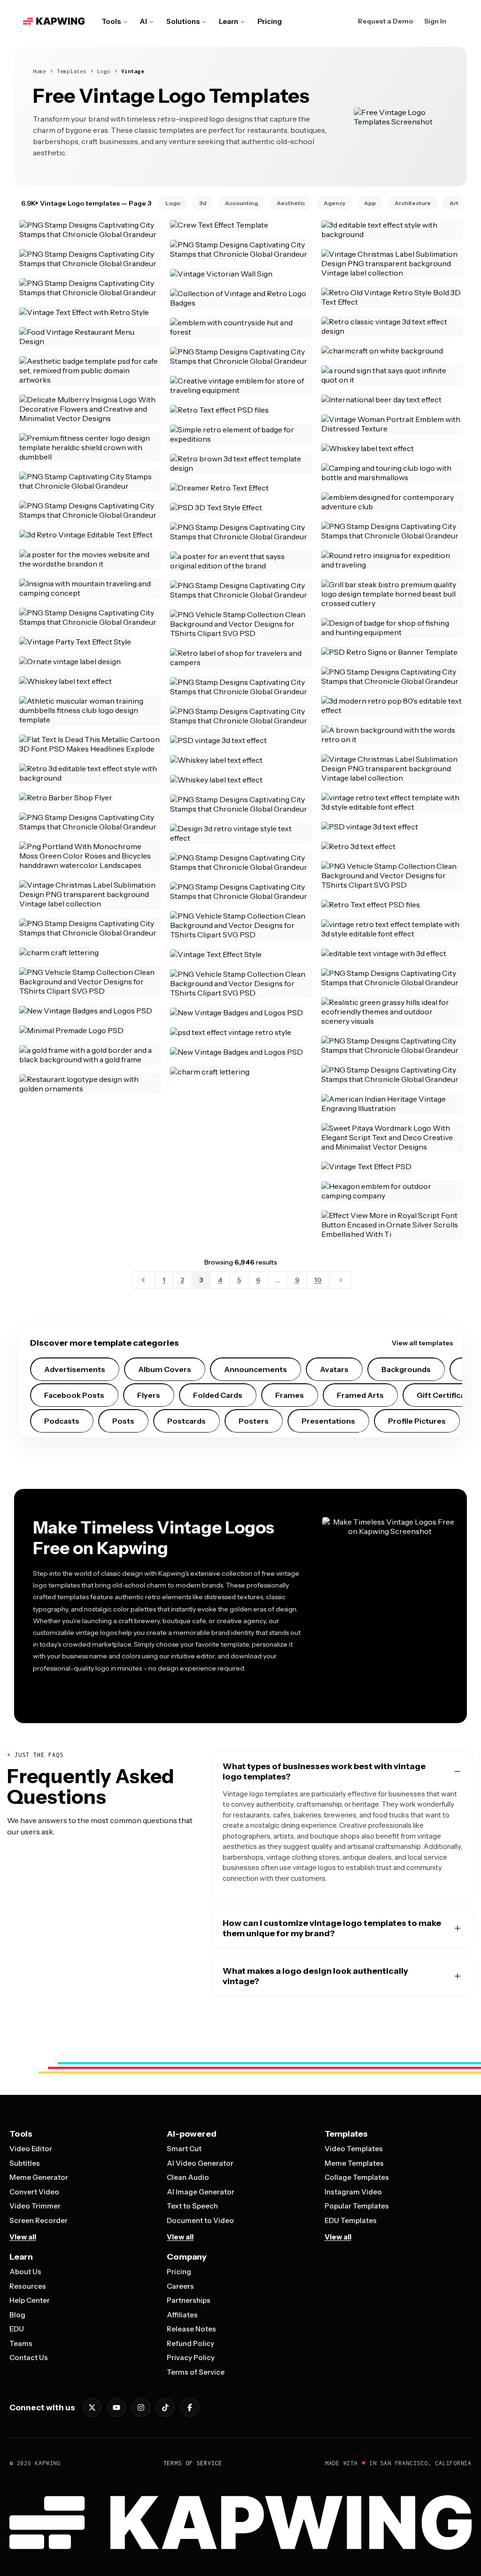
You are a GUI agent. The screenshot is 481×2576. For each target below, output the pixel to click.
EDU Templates (351, 2220)
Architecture (413, 203)
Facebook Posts (74, 1395)
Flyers (149, 1395)
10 (318, 1280)
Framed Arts (360, 1395)
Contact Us (29, 2357)
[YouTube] (116, 2407)
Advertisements (75, 1369)
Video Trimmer (35, 2206)
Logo (104, 71)
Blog (17, 2315)
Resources (28, 2286)
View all (23, 2237)
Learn (229, 21)
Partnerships (189, 2300)
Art (454, 203)
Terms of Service (196, 2372)
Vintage (133, 71)
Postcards (186, 1421)
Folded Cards (218, 1395)
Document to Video (200, 2220)
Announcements (256, 1369)
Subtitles (25, 2163)
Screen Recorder (39, 2220)
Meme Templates (354, 2163)
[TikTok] (165, 2407)
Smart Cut (184, 2149)
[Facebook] (190, 2407)
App (370, 203)
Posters (254, 1421)
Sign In (435, 21)
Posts (123, 1421)
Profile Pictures (417, 1421)
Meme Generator (39, 2177)
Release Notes (191, 2329)
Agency (334, 203)
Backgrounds (406, 1369)
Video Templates (354, 2149)
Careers (180, 2286)
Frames (290, 1395)
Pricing (270, 21)
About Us (25, 2272)
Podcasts (62, 1421)
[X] (92, 2407)
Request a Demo (385, 21)
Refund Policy (190, 2343)
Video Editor (31, 2149)
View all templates (422, 1343)
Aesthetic (291, 203)
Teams (21, 2343)
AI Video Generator (200, 2163)
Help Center (30, 2300)
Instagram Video (353, 2192)
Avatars (334, 1369)
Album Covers (165, 1369)
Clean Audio (188, 2177)
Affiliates (182, 2315)
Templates (72, 71)
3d (203, 203)
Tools (111, 21)
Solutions (183, 21)
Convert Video (34, 2192)
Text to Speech (192, 2206)
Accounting (241, 203)
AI (144, 21)
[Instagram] (141, 2407)
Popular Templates (357, 2206)
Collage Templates (357, 2177)
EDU (17, 2329)
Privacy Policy (191, 2357)
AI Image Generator (201, 2192)
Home (39, 71)
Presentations (328, 1421)
